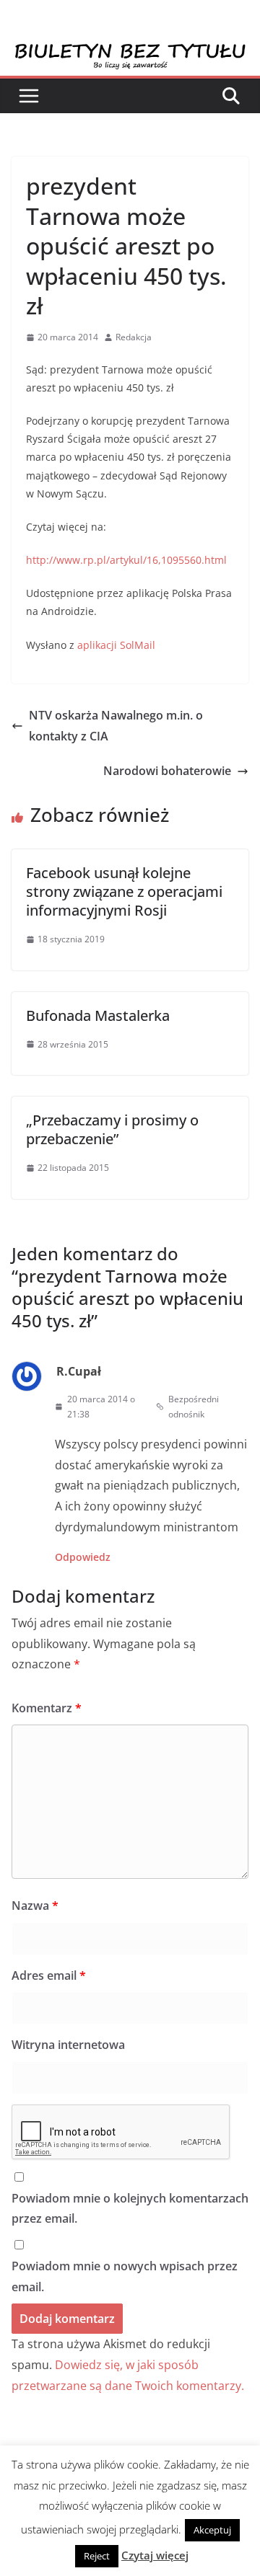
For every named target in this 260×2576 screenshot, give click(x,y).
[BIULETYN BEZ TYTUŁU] (130, 52)
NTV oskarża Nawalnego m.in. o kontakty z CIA (116, 726)
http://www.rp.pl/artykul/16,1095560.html (126, 560)
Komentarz (47, 1708)
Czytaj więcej (155, 2555)
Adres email (49, 1975)
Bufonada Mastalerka (98, 1015)
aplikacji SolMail (116, 645)
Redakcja (134, 337)
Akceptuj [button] (212, 2530)
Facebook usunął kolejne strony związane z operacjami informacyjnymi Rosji (124, 891)
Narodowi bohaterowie (167, 771)
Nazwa (35, 1906)
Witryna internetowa (68, 2045)
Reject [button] (97, 2556)
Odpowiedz (83, 1557)
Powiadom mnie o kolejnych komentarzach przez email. (130, 2209)
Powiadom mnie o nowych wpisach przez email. (125, 2276)
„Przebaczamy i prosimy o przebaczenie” (112, 1129)
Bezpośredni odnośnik (194, 1407)
